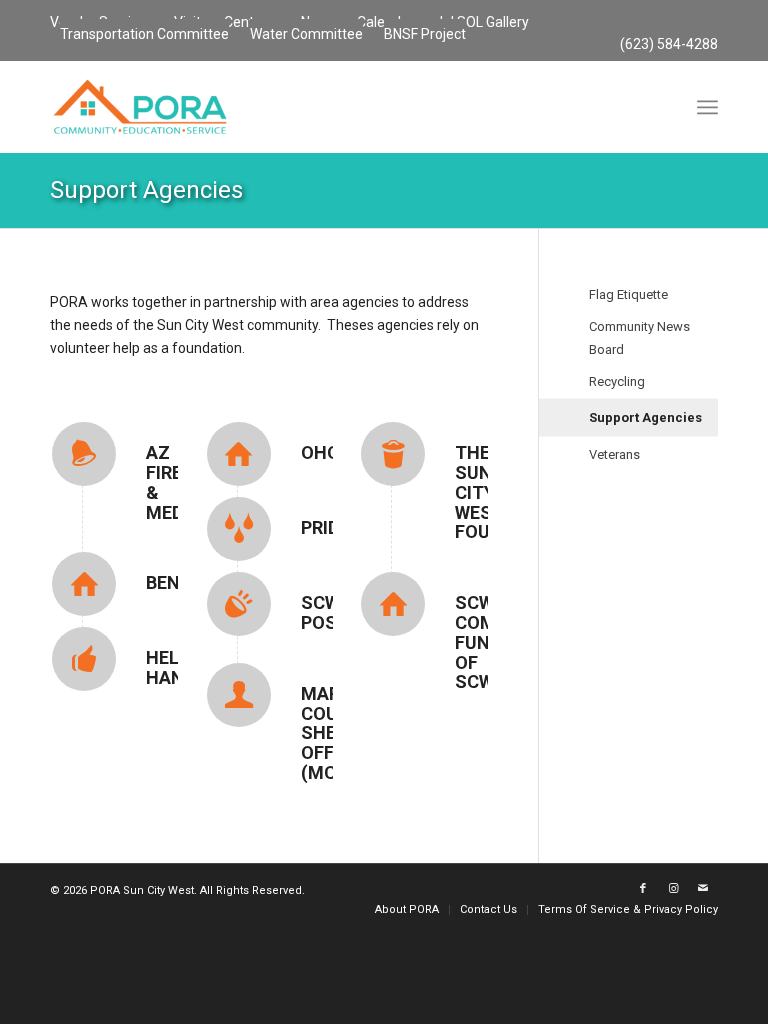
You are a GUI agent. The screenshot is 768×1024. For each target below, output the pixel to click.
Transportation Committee (144, 34)
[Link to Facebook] (643, 889)
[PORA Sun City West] (140, 107)
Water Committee (306, 34)
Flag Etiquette (628, 294)
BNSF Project (425, 34)
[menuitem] (482, 23)
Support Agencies (146, 190)
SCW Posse (330, 612)
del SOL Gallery (482, 22)
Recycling (617, 381)
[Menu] (707, 107)
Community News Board (639, 338)
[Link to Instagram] (673, 889)
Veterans (614, 454)
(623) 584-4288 (669, 44)
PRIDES (331, 527)
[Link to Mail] (703, 889)
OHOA (326, 452)
